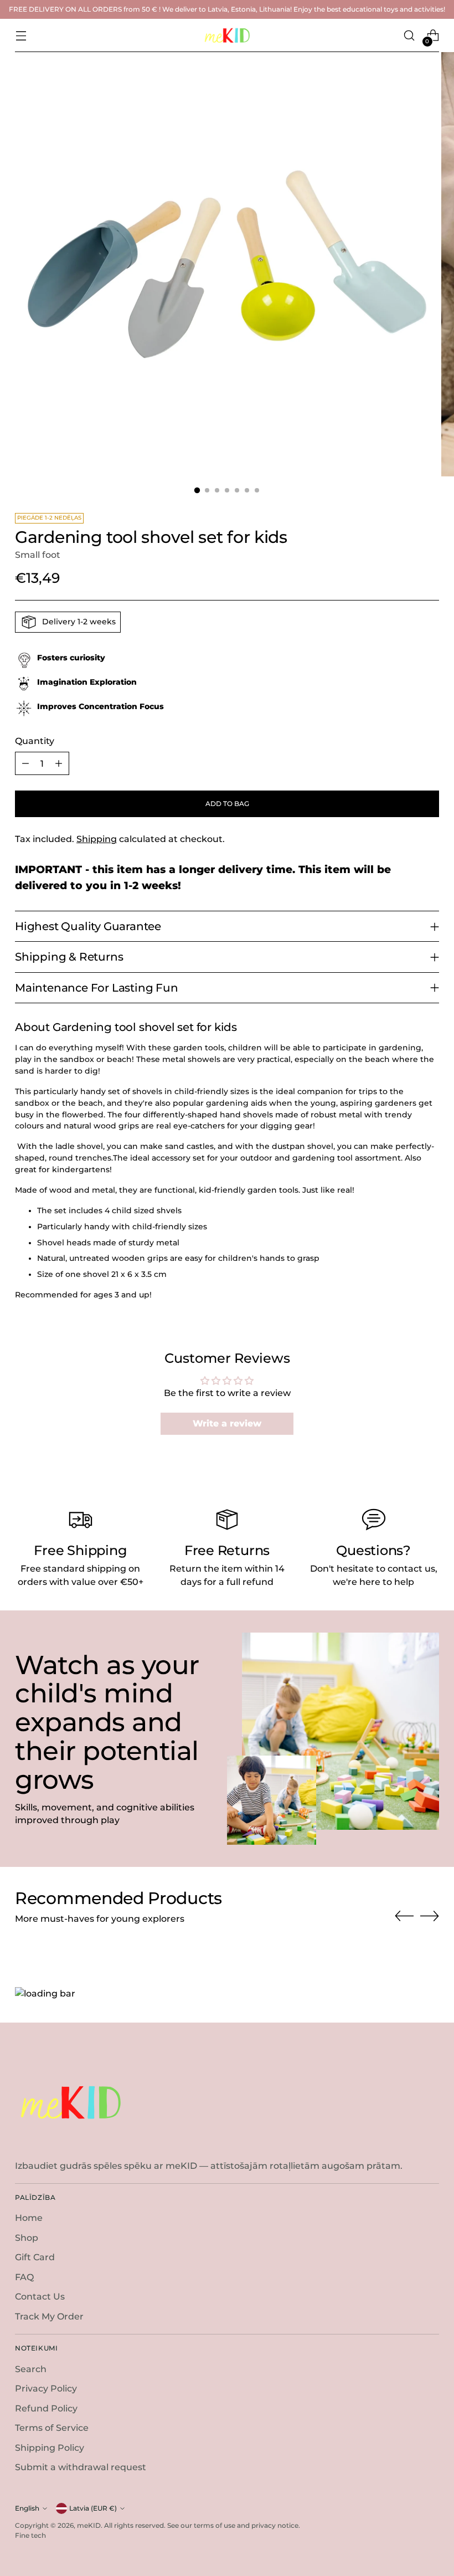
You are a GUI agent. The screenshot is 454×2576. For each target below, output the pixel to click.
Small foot (38, 555)
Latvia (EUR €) (93, 2508)
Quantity (35, 741)
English (27, 2508)
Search (31, 2369)
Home (29, 2218)
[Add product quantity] (59, 763)
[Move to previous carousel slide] (404, 1916)
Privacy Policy (46, 2388)
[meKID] (227, 35)
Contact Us (40, 2297)
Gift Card (35, 2257)
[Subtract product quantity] (25, 763)
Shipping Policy (50, 2448)
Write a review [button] (227, 1423)
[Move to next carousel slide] (430, 1916)
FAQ (24, 2277)
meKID (89, 2525)
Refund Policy (46, 2408)
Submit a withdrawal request (81, 2467)
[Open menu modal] (21, 36)
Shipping (97, 839)
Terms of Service (52, 2428)
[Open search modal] (409, 36)
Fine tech (30, 2535)
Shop (27, 2238)
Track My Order (49, 2316)
